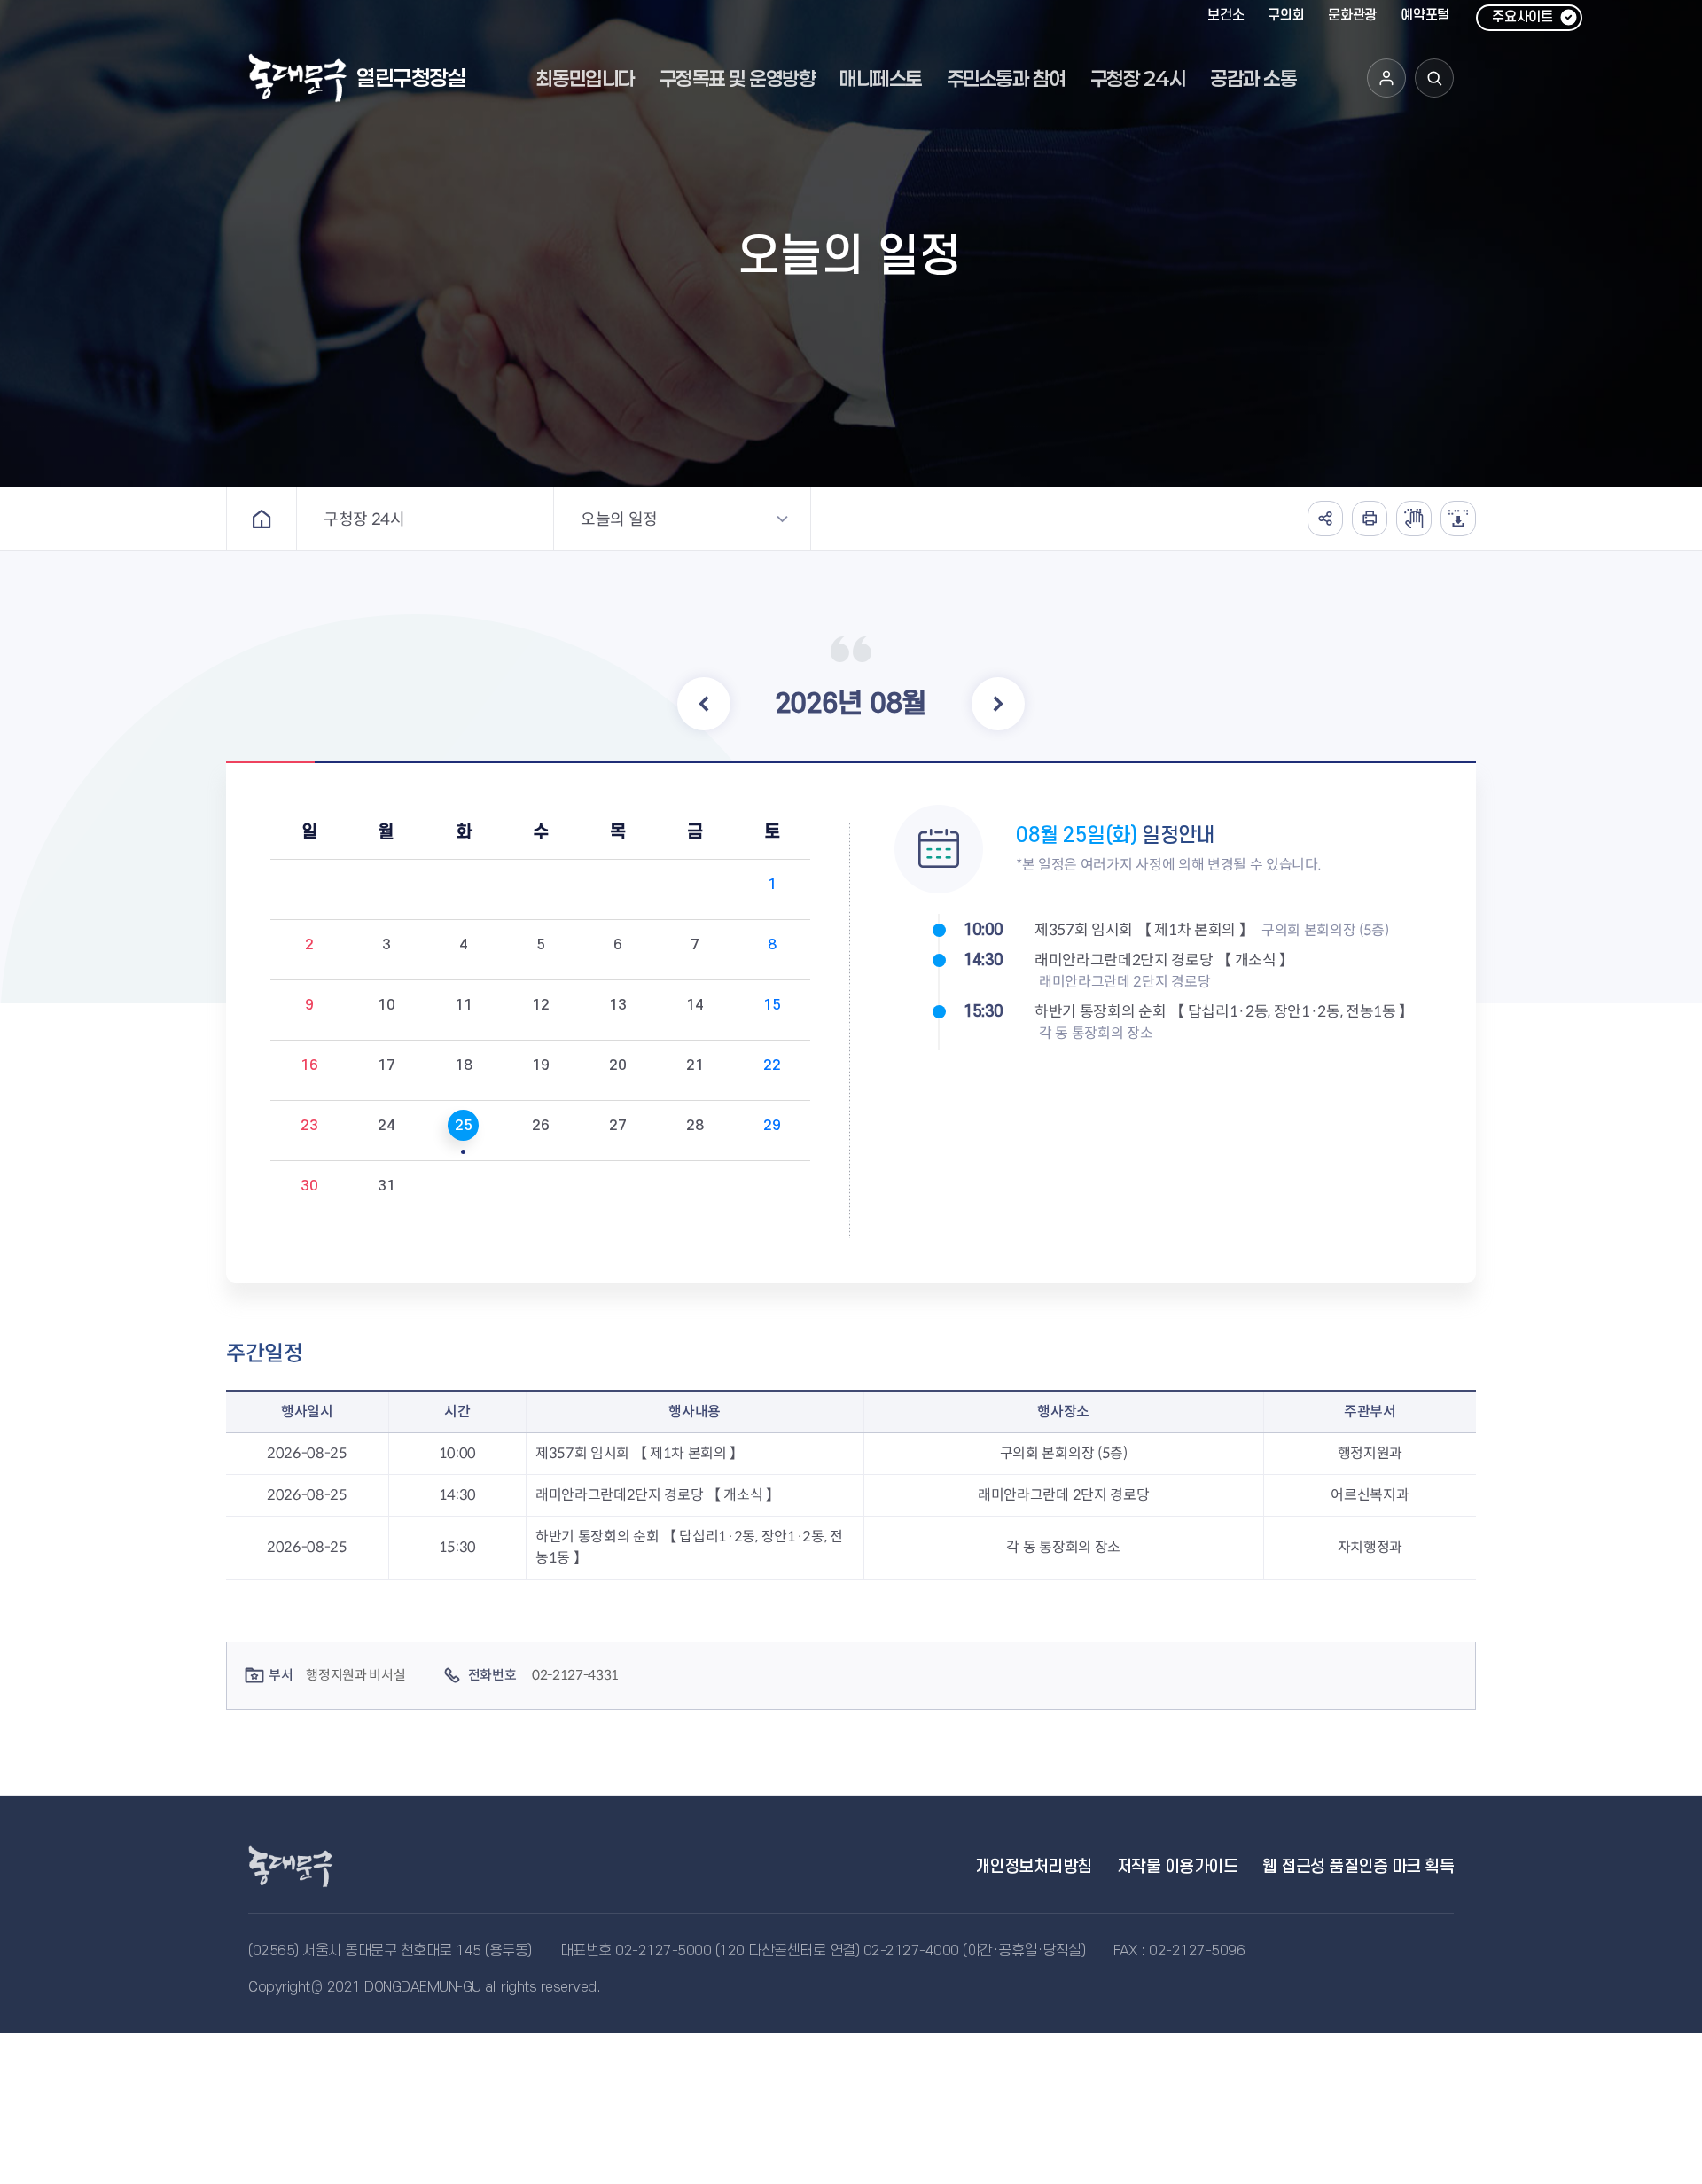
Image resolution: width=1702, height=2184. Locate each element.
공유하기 (1325, 519)
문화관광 (1352, 16)
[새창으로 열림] (1414, 519)
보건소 (1226, 16)
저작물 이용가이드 (1178, 1867)
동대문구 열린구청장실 (310, 1867)
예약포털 (1425, 16)
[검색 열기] (1434, 78)
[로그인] (1386, 78)
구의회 (1286, 16)
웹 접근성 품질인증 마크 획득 (1358, 1867)
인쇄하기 (1370, 519)
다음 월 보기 (998, 704)
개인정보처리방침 (1034, 1867)
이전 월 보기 (704, 704)
